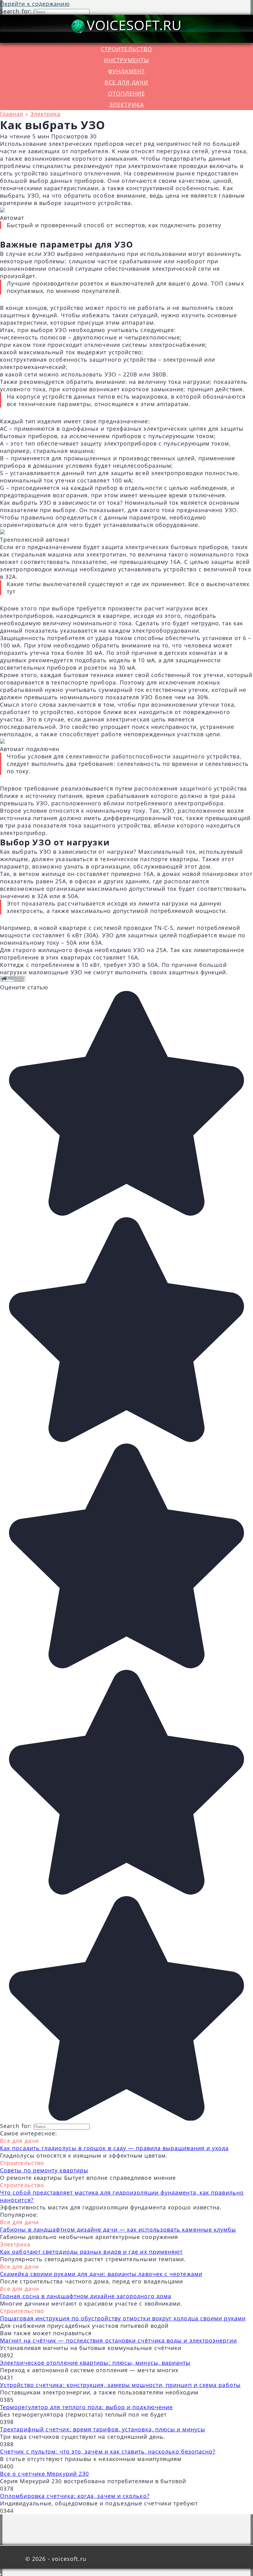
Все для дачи (126, 82)
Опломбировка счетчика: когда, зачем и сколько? (75, 2496)
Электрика (126, 105)
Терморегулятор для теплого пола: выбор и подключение (86, 2407)
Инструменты (126, 60)
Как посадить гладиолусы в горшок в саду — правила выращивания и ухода (114, 2148)
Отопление (127, 93)
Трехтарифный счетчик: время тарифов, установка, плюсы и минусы (103, 2429)
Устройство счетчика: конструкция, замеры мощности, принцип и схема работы (120, 2385)
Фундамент (126, 71)
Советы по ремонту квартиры (44, 2170)
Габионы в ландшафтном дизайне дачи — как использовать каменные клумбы (118, 2229)
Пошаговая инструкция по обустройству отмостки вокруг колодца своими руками (123, 2318)
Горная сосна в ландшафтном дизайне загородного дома (86, 2296)
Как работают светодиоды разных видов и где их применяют (91, 2252)
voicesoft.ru (134, 25)
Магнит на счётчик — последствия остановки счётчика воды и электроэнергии (118, 2340)
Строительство (126, 49)
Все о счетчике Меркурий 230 (44, 2474)
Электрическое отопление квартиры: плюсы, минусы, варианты (95, 2363)
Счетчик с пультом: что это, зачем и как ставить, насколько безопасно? (108, 2451)
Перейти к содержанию (35, 4)
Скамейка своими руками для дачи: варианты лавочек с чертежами (101, 2274)
